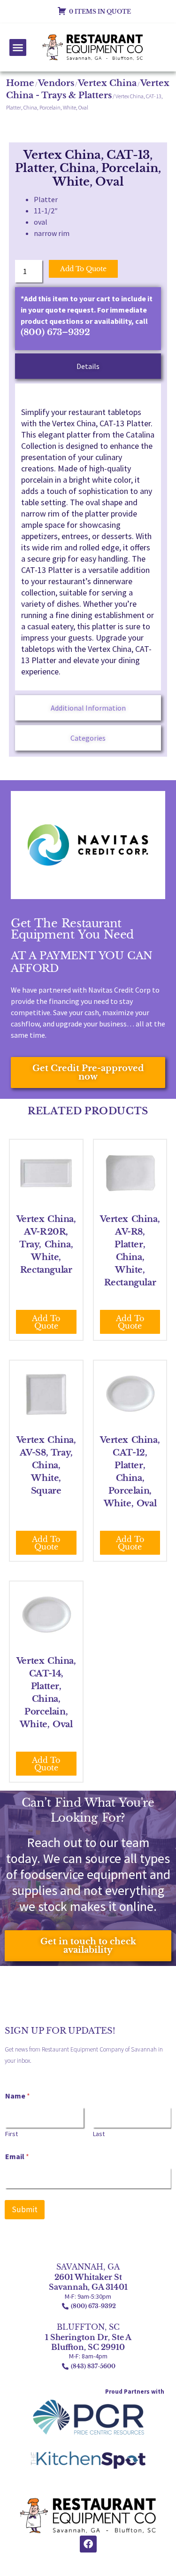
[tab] (88, 366)
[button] (18, 47)
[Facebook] (88, 2544)
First (11, 2134)
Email (17, 2157)
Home (20, 83)
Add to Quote (83, 269)
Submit (25, 2209)
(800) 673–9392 (55, 332)
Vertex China (107, 83)
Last (99, 2134)
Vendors (56, 83)
